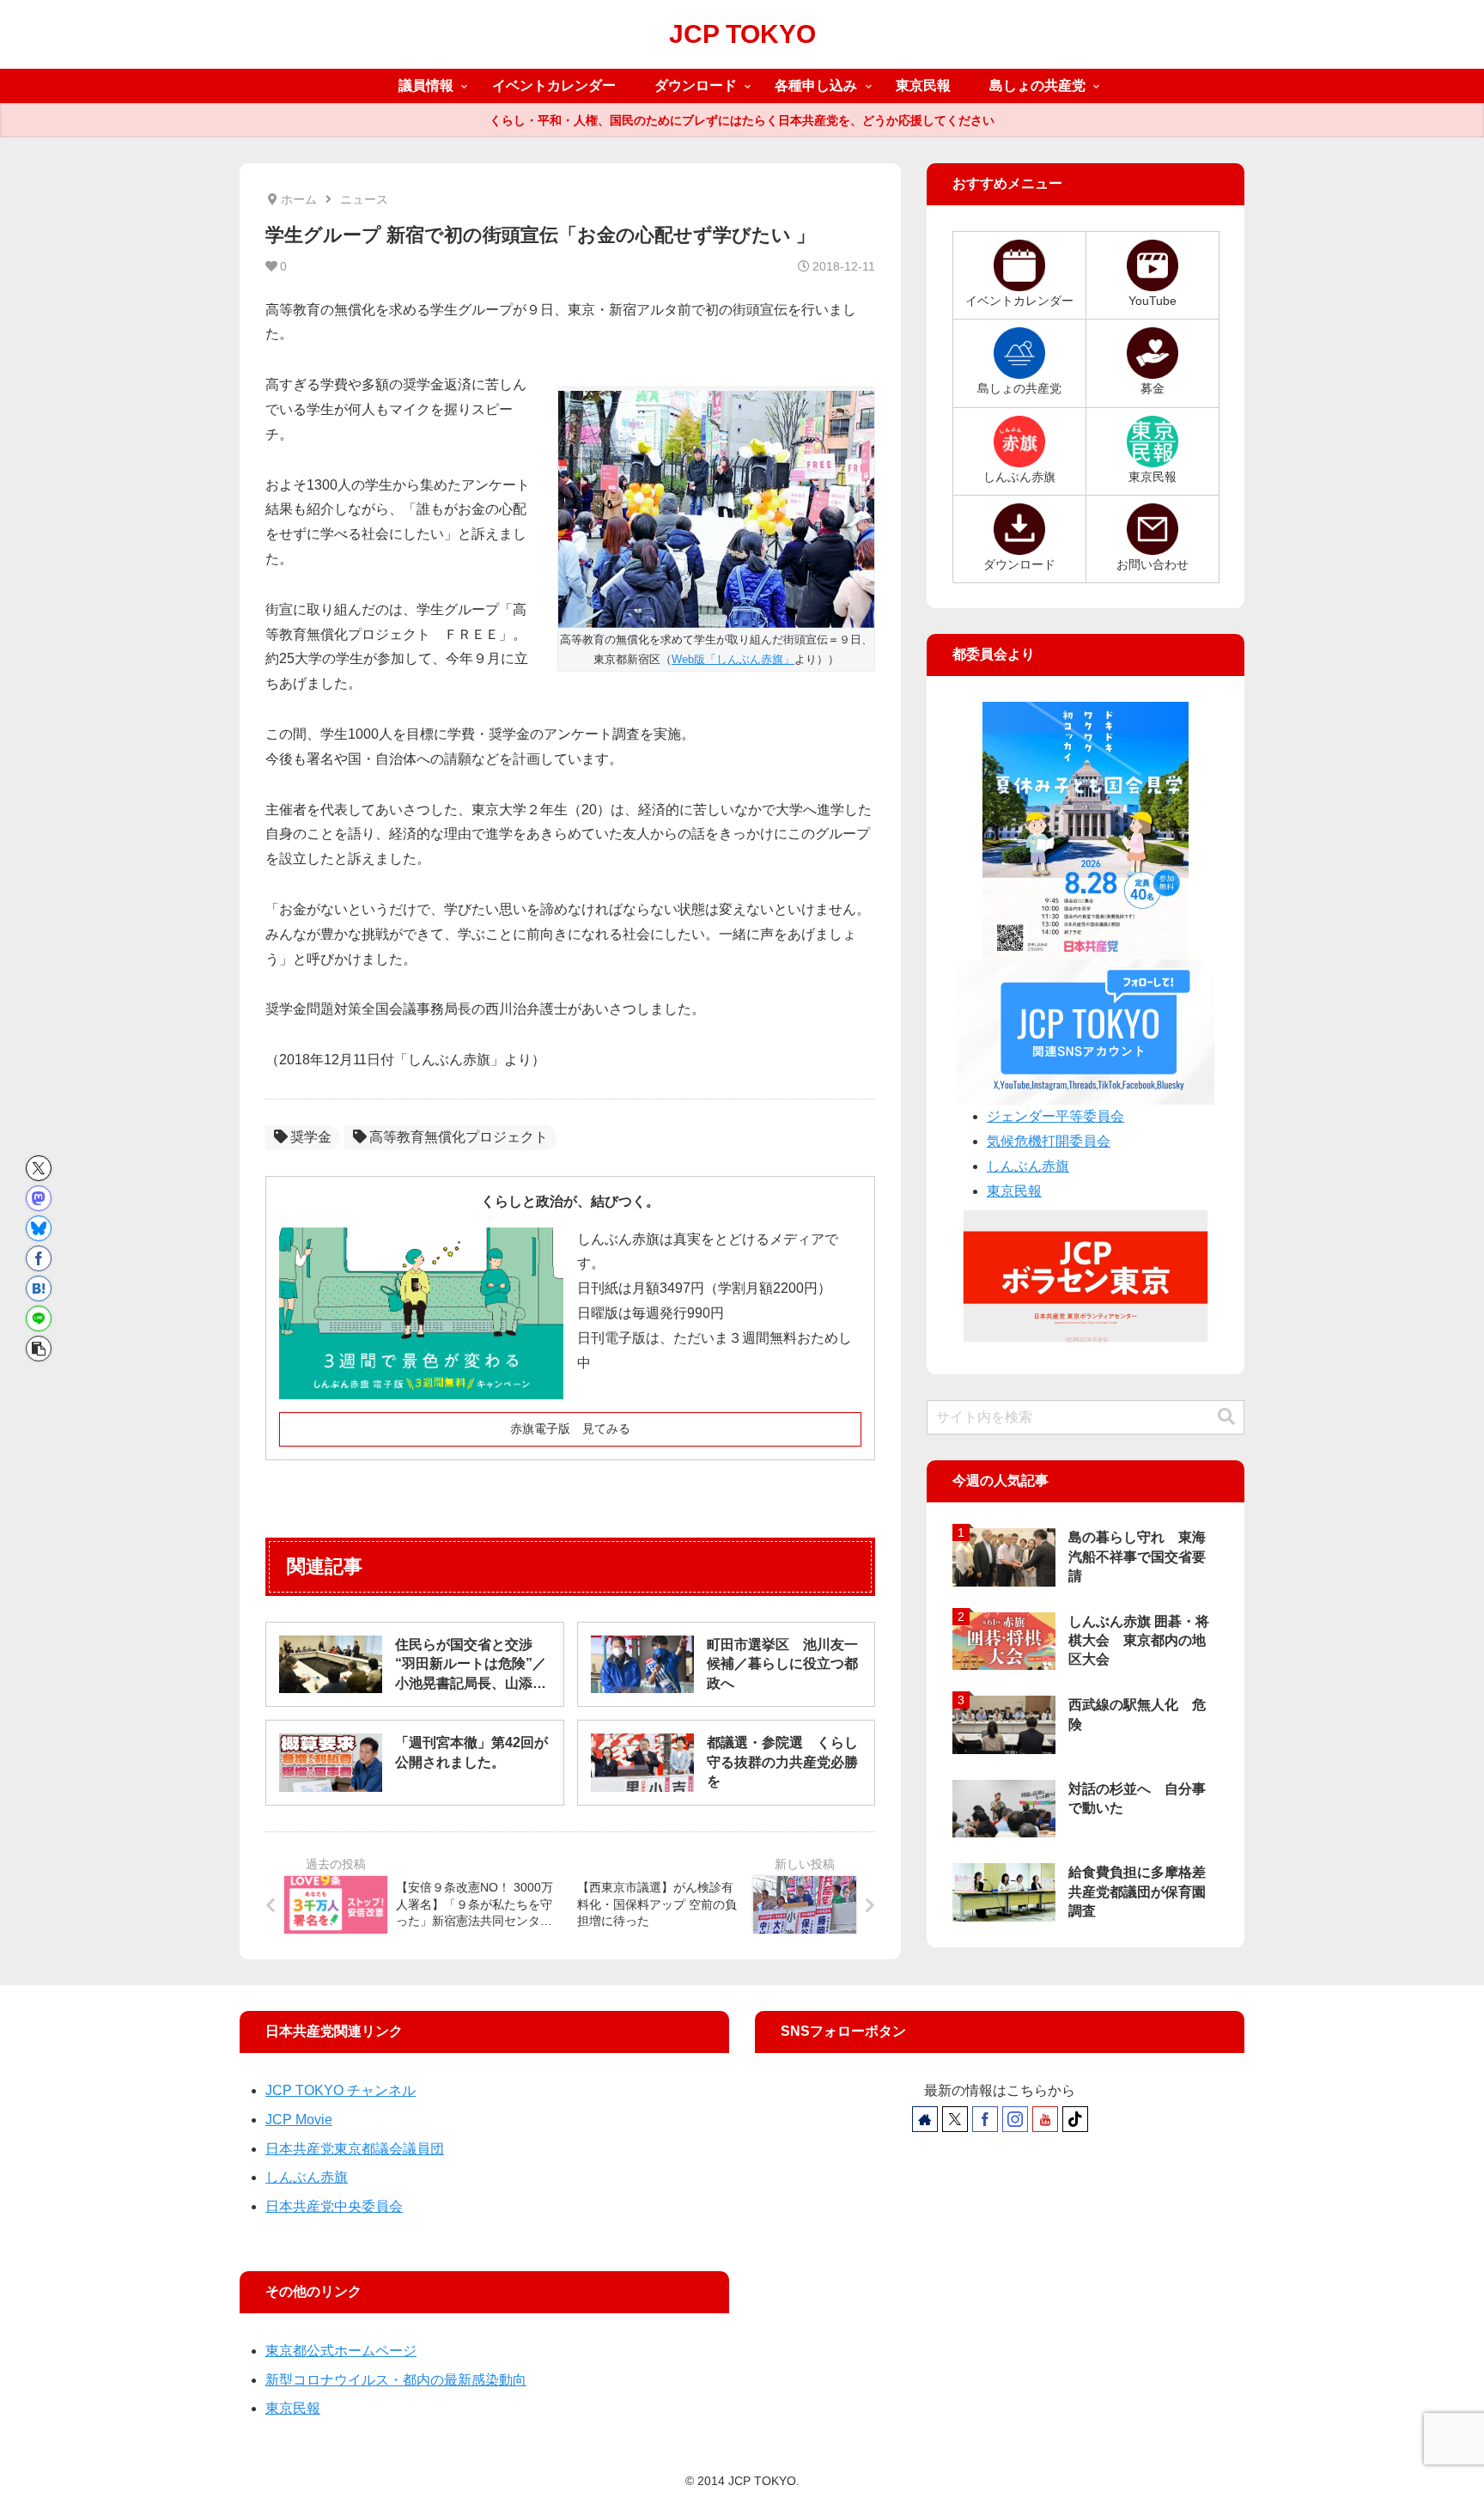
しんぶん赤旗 (1028, 1166)
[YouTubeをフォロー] (1045, 2119)
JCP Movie (299, 2120)
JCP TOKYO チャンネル (341, 2090)
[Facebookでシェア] (39, 1258)
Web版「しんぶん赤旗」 (733, 659)
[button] (39, 1349)
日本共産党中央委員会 (334, 2206)
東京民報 (1014, 1191)
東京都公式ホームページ (341, 2351)
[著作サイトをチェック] (925, 2119)
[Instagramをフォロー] (1015, 2119)
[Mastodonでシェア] (39, 1198)
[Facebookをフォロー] (985, 2119)
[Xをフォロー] (955, 2119)
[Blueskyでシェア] (39, 1228)
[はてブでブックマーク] (39, 1288)
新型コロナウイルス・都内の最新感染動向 (396, 2380)
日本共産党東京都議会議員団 (355, 2149)
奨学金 (311, 1137)
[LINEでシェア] (39, 1319)
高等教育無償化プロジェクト (459, 1137)
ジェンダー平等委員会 (1055, 1116)
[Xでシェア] (39, 1168)
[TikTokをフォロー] (1075, 2119)
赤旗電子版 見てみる (570, 1429)
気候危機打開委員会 (1049, 1141)
